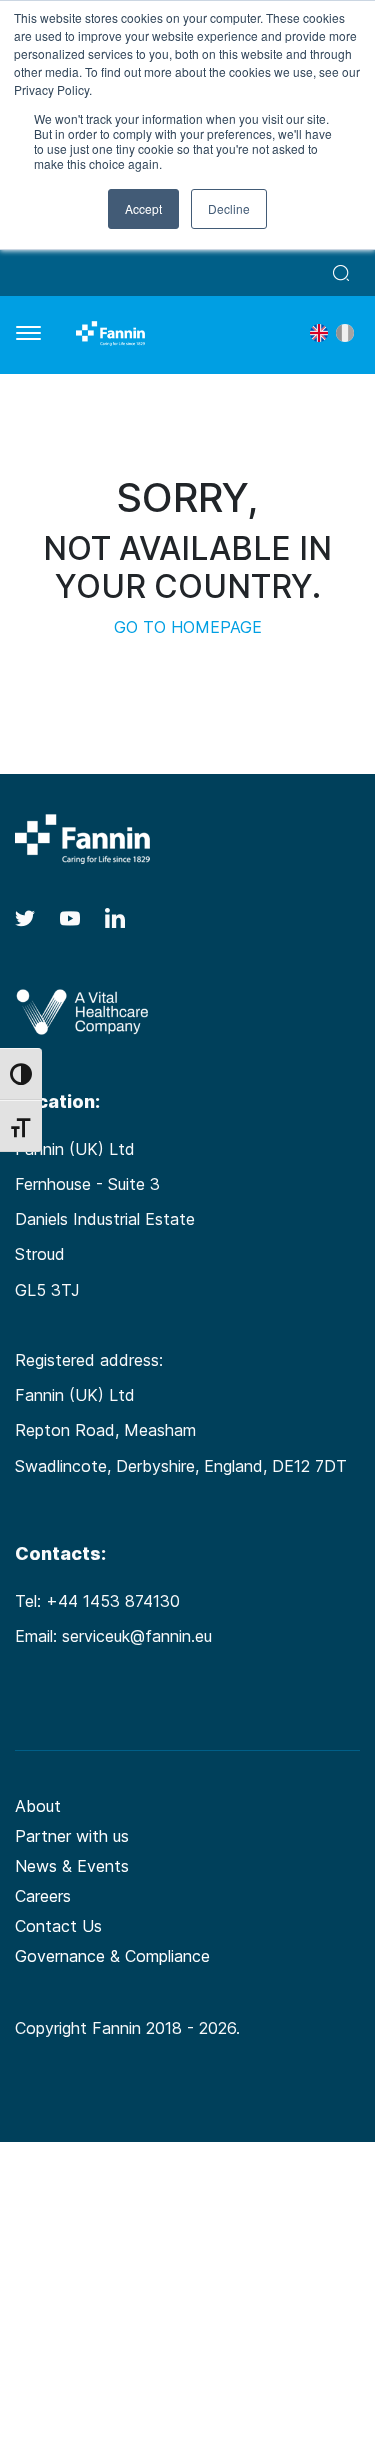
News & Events (72, 1866)
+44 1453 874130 (113, 1601)
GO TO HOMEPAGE (188, 627)
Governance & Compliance (112, 1956)
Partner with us (72, 1836)
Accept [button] (143, 208)
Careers (43, 1896)
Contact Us (58, 1926)
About (38, 1806)
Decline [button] (229, 208)
